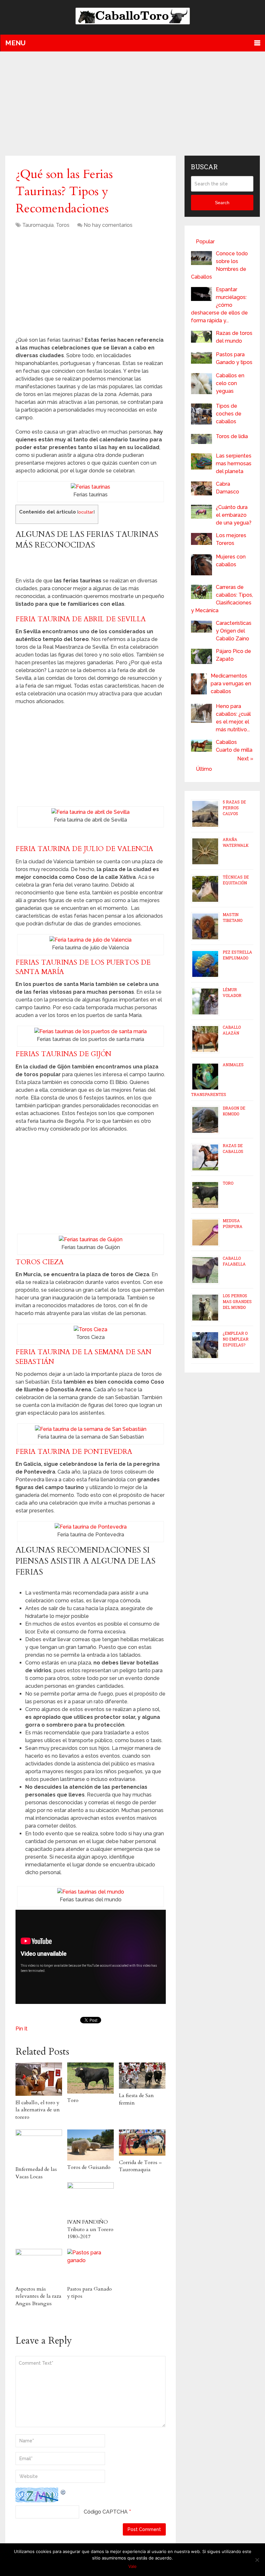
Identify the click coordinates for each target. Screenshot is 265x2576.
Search (222, 203)
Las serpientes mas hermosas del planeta (234, 464)
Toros (63, 225)
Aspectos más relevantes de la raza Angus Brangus (38, 2296)
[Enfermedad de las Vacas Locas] (39, 2146)
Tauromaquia (38, 225)
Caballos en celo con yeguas (230, 383)
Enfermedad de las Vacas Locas (36, 2173)
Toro (73, 2100)
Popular (205, 242)
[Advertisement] (133, 103)
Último (204, 769)
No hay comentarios (108, 225)
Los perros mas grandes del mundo (237, 1301)
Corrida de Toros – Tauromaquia (140, 2166)
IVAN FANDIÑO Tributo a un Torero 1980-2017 (90, 2229)
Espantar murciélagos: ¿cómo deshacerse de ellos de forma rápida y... (219, 305)
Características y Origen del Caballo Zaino (234, 631)
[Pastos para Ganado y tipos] (90, 2265)
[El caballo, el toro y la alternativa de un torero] (39, 2079)
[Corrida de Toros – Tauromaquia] (142, 2143)
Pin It (21, 2029)
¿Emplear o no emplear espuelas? (236, 1339)
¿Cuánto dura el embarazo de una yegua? (234, 515)
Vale (132, 2566)
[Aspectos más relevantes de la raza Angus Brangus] (39, 2265)
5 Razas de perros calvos (234, 808)
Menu (15, 43)
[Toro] (90, 2078)
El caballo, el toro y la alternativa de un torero (38, 2110)
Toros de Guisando (89, 2167)
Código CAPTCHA (106, 2512)
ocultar (86, 512)
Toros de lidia (232, 436)
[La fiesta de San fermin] (142, 2076)
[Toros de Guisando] (90, 2145)
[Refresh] (63, 2491)
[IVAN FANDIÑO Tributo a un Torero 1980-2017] (90, 2199)
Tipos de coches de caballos (229, 414)
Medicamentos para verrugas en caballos (231, 684)
